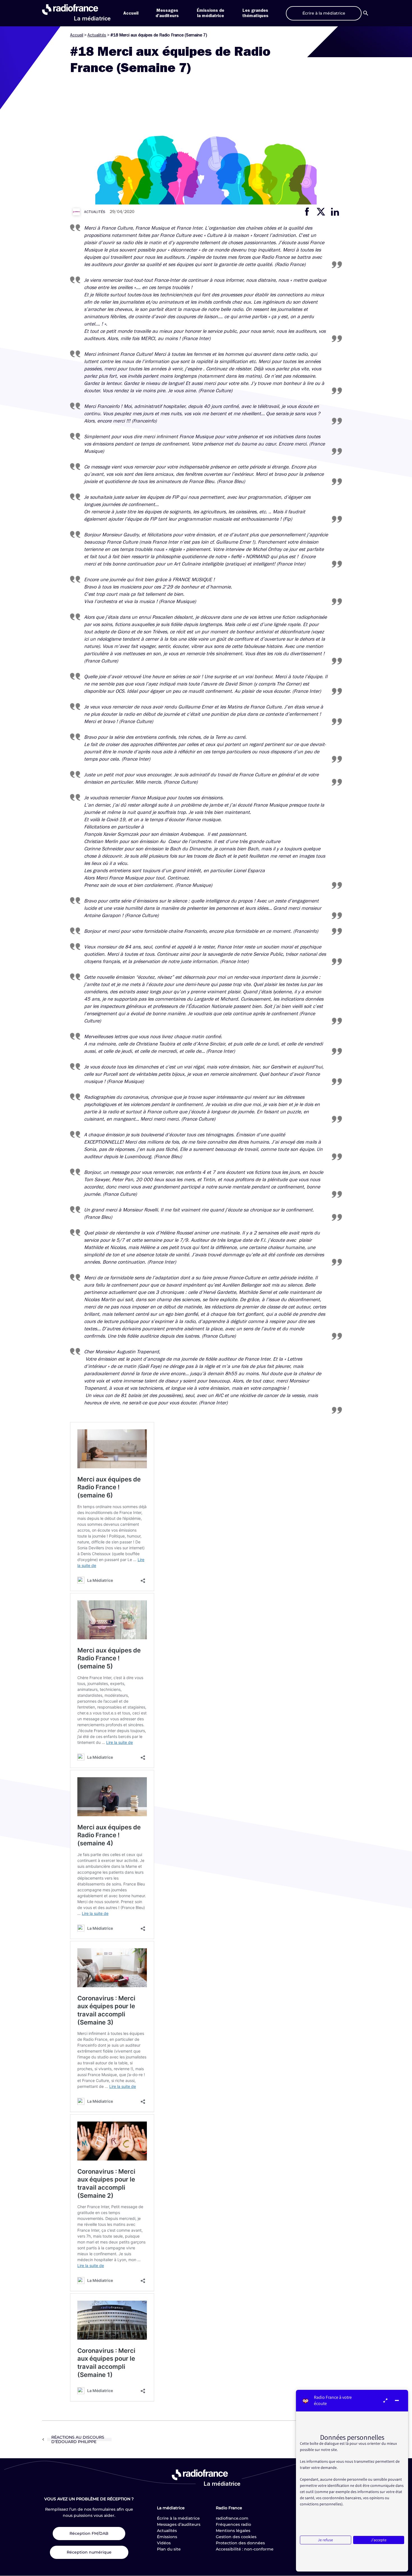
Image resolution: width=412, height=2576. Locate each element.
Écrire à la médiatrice (178, 2518)
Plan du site (169, 2549)
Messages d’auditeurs (179, 2524)
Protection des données (240, 2543)
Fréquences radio (233, 2524)
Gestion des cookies (236, 2537)
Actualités (97, 35)
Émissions (167, 2537)
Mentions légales (233, 2531)
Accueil (131, 13)
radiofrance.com (232, 2518)
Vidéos (164, 2543)
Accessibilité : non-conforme (245, 2549)
